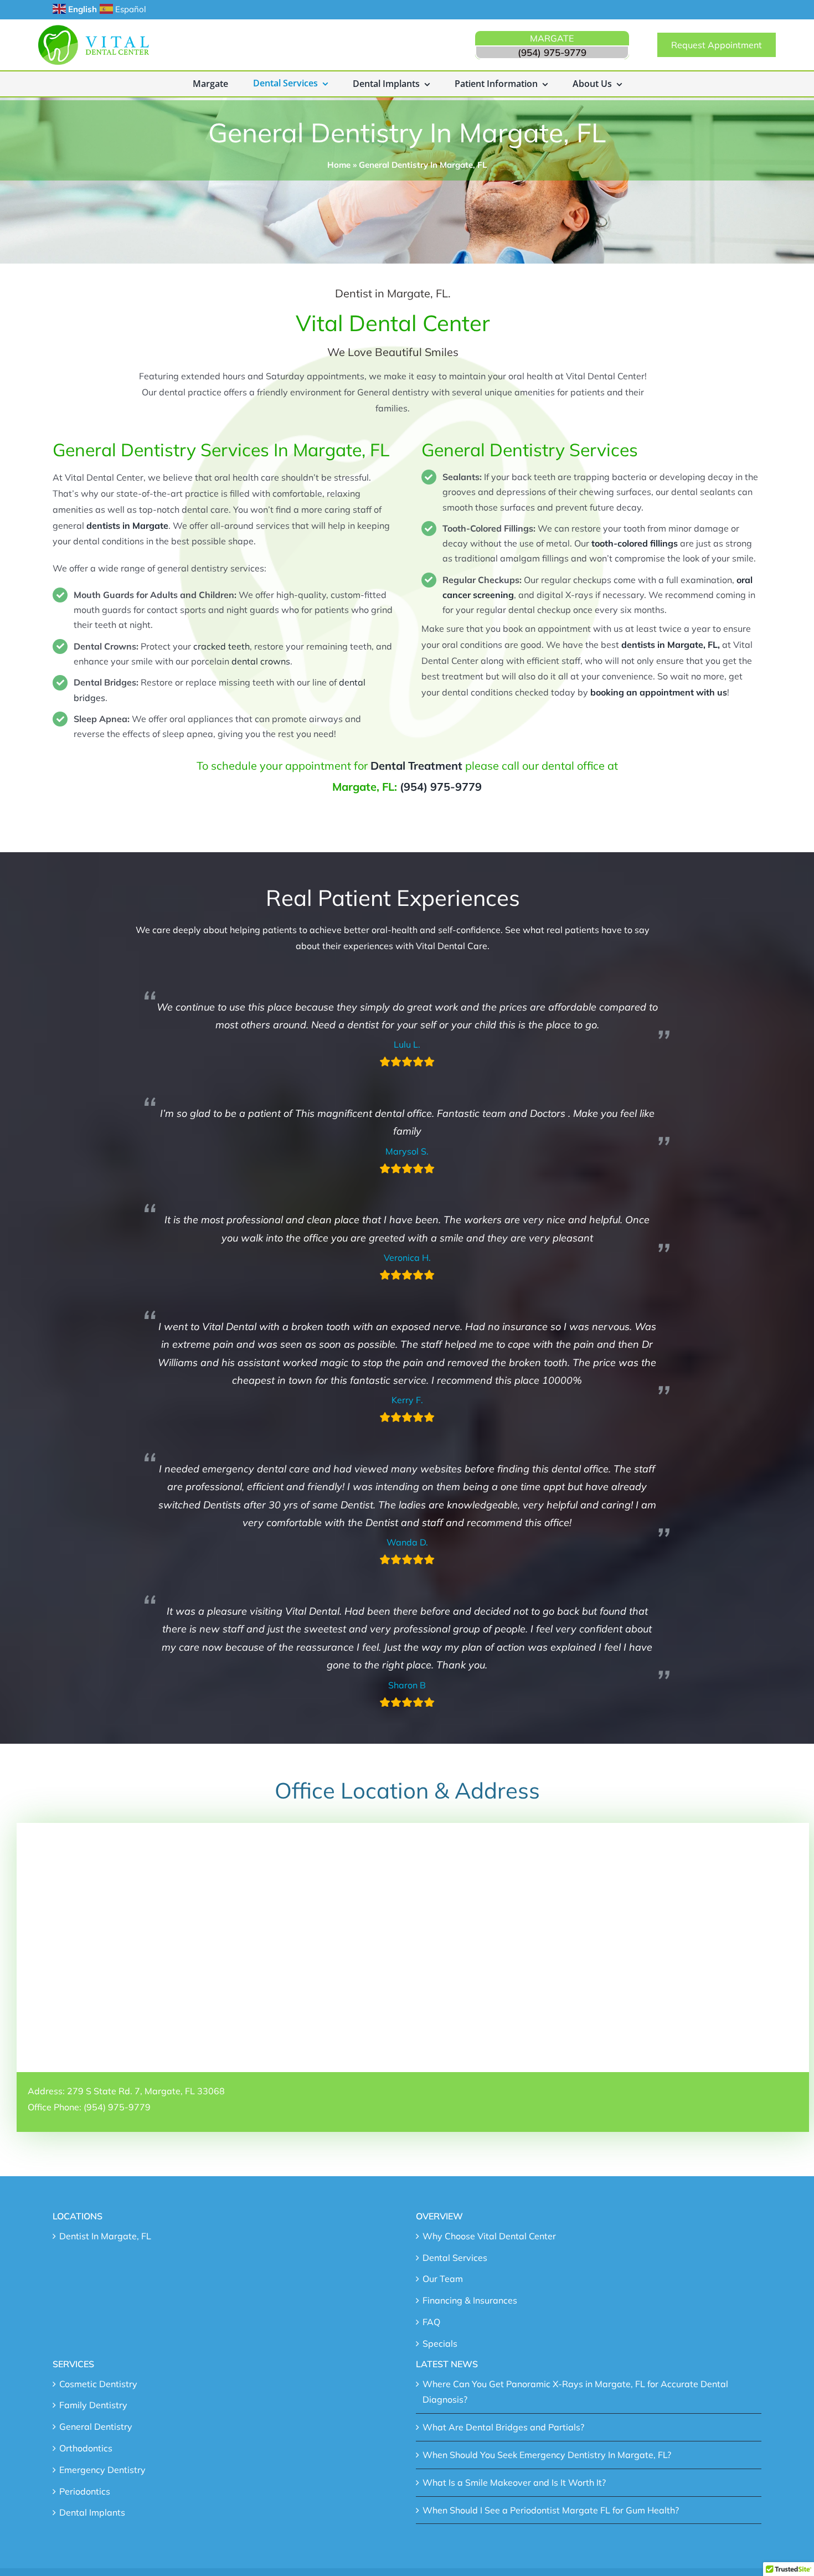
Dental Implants (92, 2512)
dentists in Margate (127, 525)
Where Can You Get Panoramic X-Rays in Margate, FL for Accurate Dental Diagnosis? (575, 2392)
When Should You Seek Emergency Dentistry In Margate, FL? (547, 2455)
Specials (440, 2343)
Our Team (443, 2279)
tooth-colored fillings (635, 543)
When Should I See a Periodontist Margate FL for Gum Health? (551, 2510)
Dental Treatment (416, 766)
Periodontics (85, 2491)
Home (339, 165)
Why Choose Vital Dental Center (489, 2236)
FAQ (431, 2322)
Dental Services (455, 2258)
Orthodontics (86, 2448)
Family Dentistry (93, 2405)
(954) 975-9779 (441, 787)
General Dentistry (96, 2426)
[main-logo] (94, 29)
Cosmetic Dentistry (98, 2384)
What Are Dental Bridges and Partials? (503, 2427)
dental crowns (261, 661)
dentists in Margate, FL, (672, 645)
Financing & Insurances (470, 2300)
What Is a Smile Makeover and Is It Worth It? (514, 2482)
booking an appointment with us (659, 692)
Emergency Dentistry (102, 2470)
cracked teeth (221, 646)
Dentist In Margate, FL (105, 2236)
